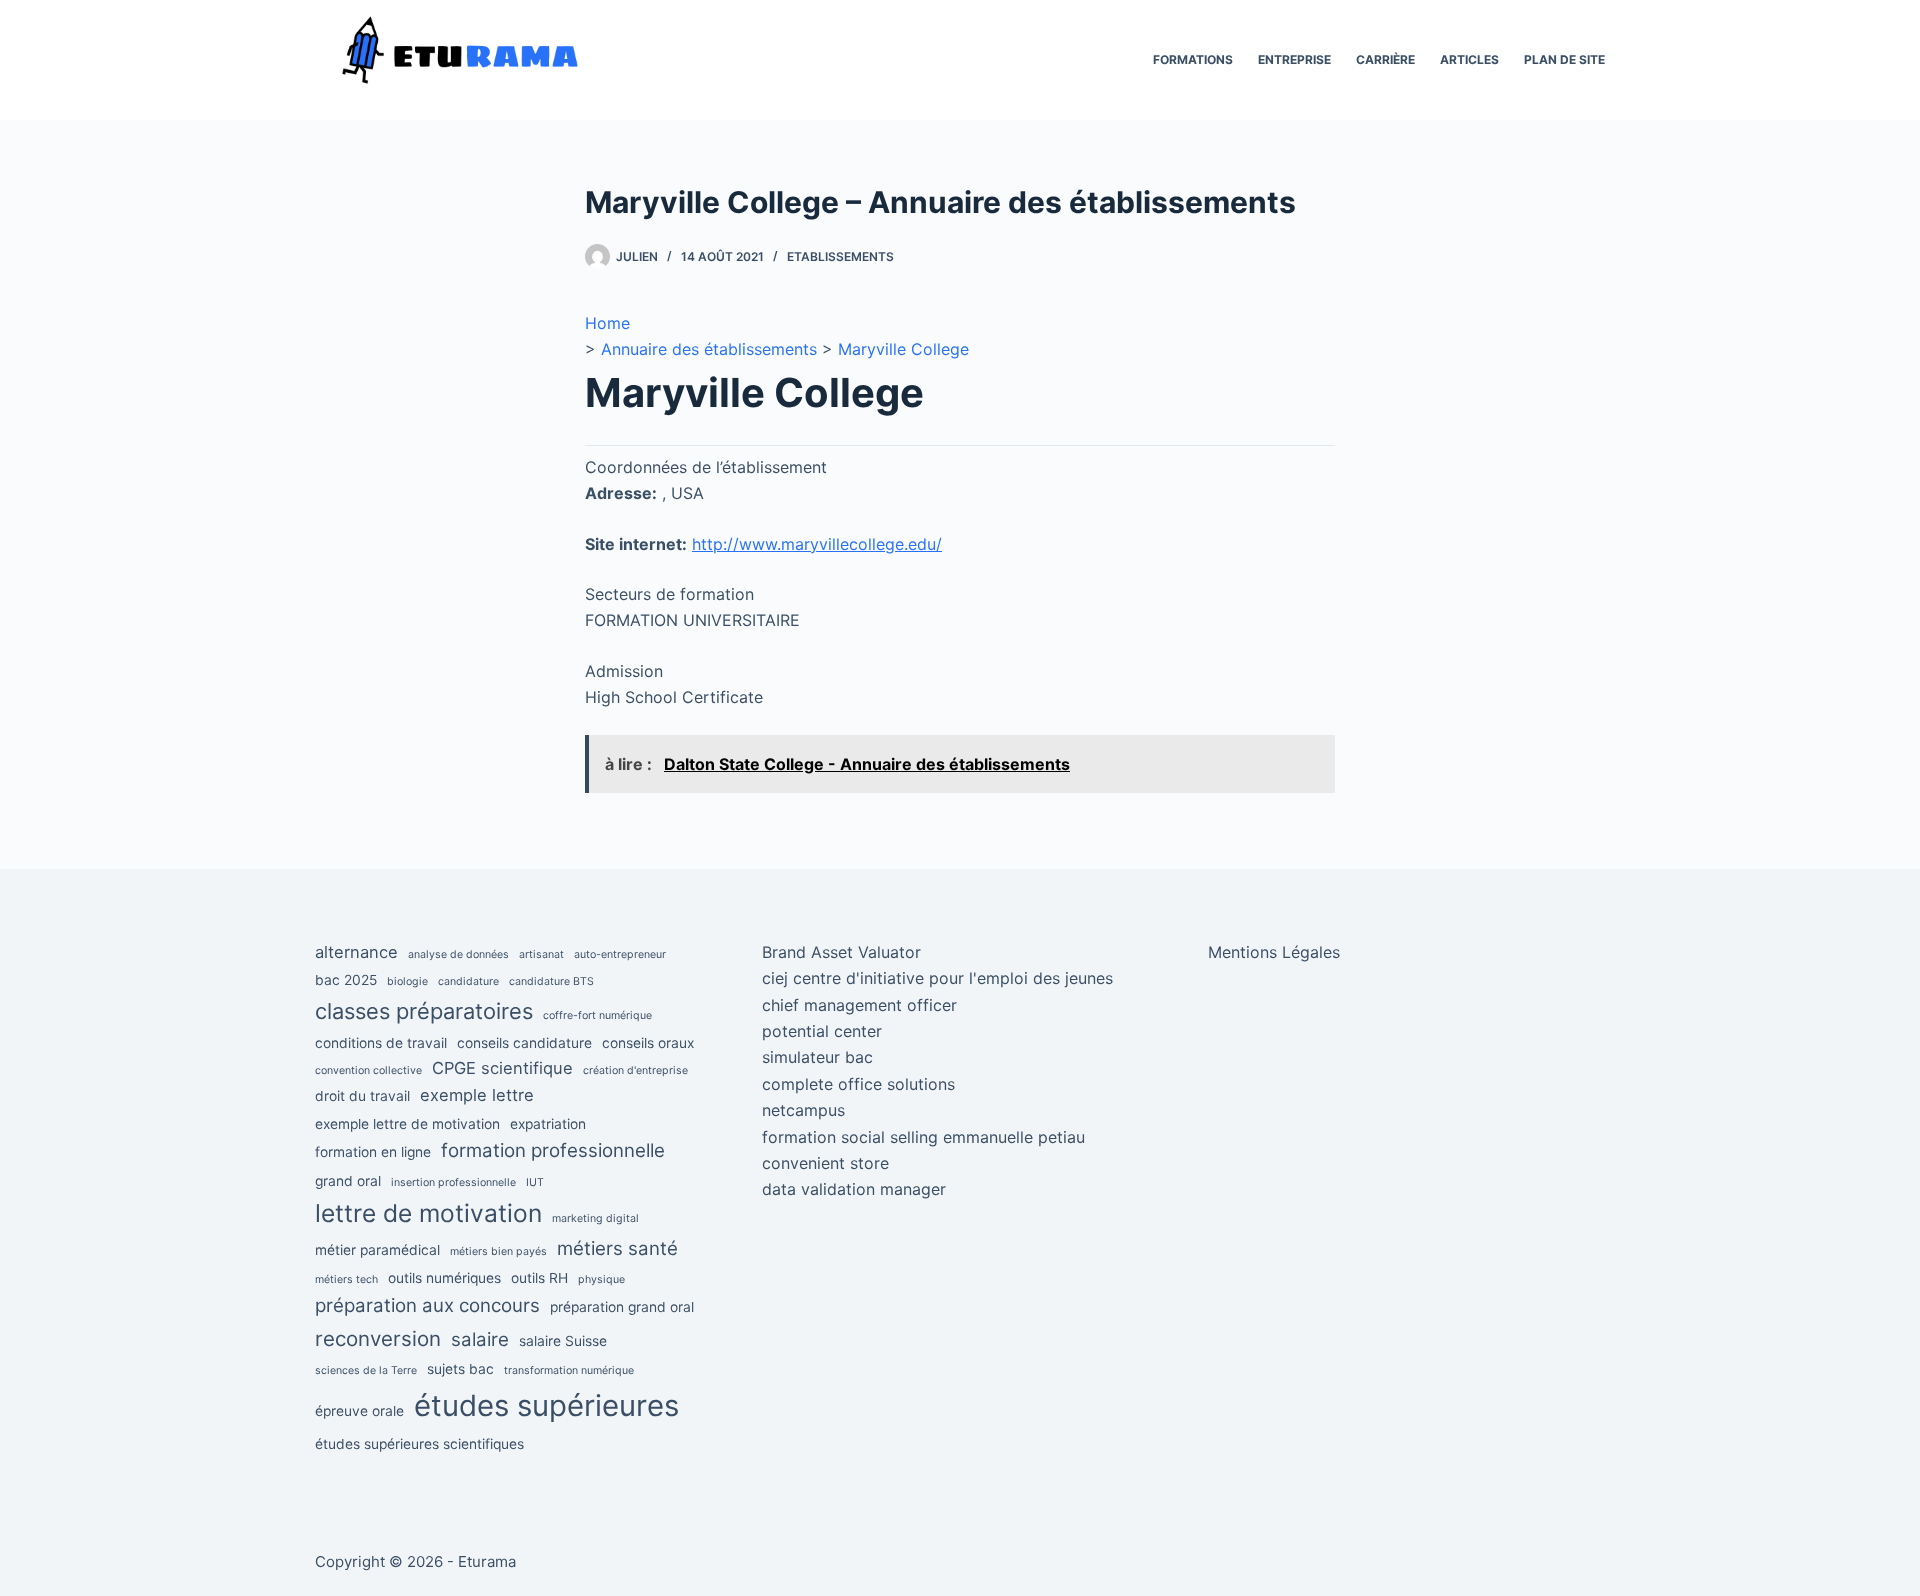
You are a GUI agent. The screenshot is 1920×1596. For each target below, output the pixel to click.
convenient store (825, 1163)
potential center (822, 1031)
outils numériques (444, 1278)
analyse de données (458, 954)
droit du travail (362, 1096)
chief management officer (859, 1005)
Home (607, 323)
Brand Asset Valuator (841, 952)
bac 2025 (346, 980)
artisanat (541, 954)
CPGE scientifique (502, 1068)
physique (601, 1279)
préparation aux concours (427, 1305)
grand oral (348, 1181)
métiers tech (346, 1279)
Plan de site (1564, 59)
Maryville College (903, 349)
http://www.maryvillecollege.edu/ (817, 544)
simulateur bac (817, 1057)
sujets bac (460, 1369)
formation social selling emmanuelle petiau (923, 1137)
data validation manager (854, 1189)
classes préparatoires (424, 1011)
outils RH (539, 1278)
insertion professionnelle (453, 1182)
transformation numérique (569, 1370)
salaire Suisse (563, 1341)
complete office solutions (858, 1084)
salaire (480, 1339)
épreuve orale (359, 1411)
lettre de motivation (428, 1213)
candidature (468, 981)
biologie (407, 981)
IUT (535, 1182)
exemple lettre (477, 1095)
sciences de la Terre (366, 1370)
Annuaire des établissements (709, 349)
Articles (1469, 59)
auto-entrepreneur (620, 954)
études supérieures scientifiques (419, 1444)
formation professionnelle (553, 1150)
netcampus (803, 1110)
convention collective (368, 1070)
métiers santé (617, 1248)
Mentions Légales (1274, 952)
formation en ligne (373, 1152)
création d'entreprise (635, 1070)
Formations (1193, 59)
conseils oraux (648, 1043)
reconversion (378, 1338)
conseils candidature (524, 1043)
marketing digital (595, 1218)
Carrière (1385, 59)
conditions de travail (381, 1043)
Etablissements (840, 256)
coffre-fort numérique (597, 1015)
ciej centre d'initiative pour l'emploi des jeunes (937, 978)
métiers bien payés (498, 1251)
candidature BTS (551, 981)
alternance (356, 952)
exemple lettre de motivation (407, 1124)
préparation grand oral (622, 1307)
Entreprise (1294, 59)
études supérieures (546, 1405)
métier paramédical (377, 1250)
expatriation (548, 1124)
